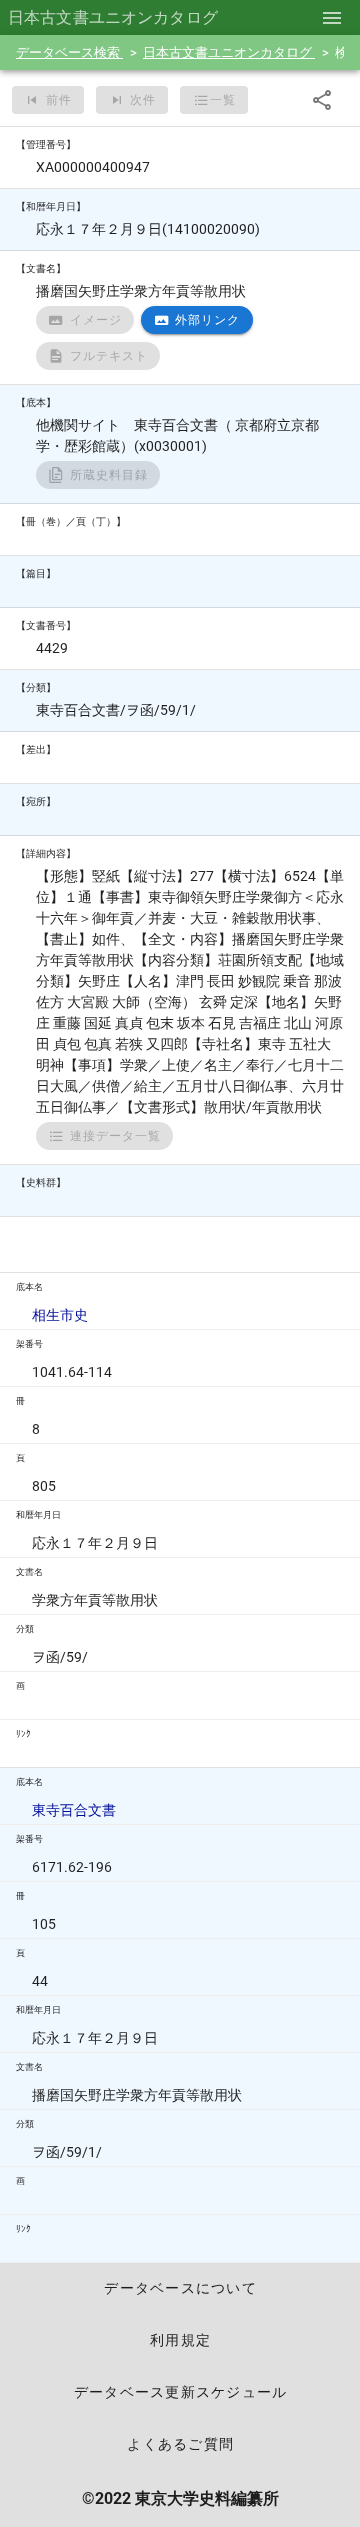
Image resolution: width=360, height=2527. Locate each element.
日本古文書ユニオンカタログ (229, 52)
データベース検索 (69, 52)
